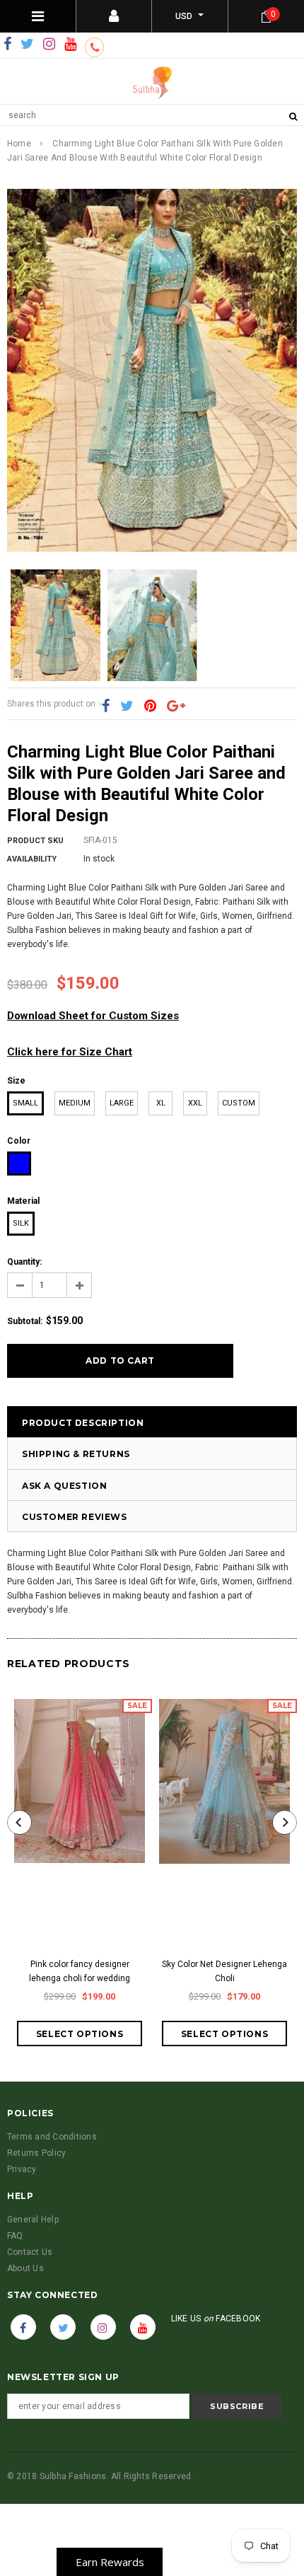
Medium (75, 1103)
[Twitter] (27, 45)
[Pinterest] (150, 707)
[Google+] (176, 707)
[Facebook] (7, 45)
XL (161, 1103)
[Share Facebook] (106, 707)
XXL (195, 1103)
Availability (32, 859)
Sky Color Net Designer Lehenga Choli (224, 1971)
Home (19, 144)
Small (25, 1103)
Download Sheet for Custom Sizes (93, 1016)
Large (122, 1103)
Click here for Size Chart (70, 1052)
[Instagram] (49, 45)
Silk (21, 1223)
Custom (239, 1103)
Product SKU (35, 841)
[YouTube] (70, 45)
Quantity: (24, 1262)
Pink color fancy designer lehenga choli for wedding (80, 1971)
